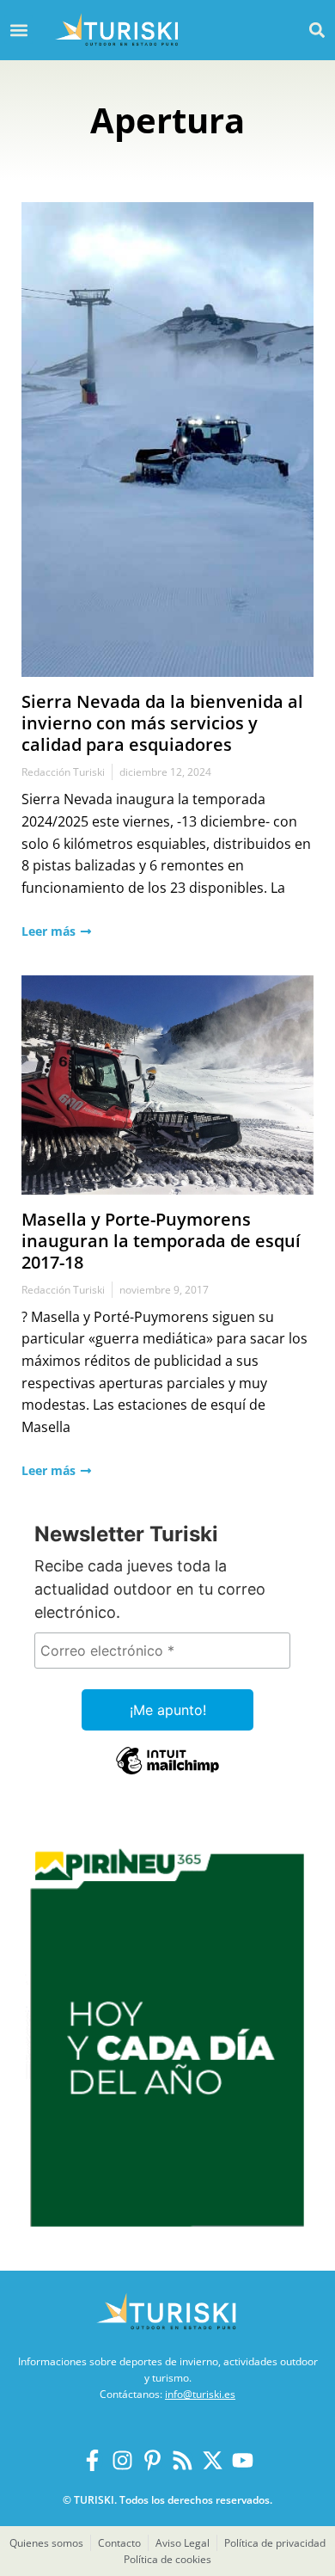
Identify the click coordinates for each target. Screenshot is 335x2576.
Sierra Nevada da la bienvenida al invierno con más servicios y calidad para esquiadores (162, 723)
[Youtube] (243, 2460)
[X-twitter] (213, 2460)
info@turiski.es (200, 2394)
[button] (317, 30)
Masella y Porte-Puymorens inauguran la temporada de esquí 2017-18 (161, 1241)
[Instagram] (122, 2460)
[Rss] (183, 2460)
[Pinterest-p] (152, 2460)
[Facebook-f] (92, 2460)
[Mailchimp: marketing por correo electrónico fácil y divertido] (167, 1773)
